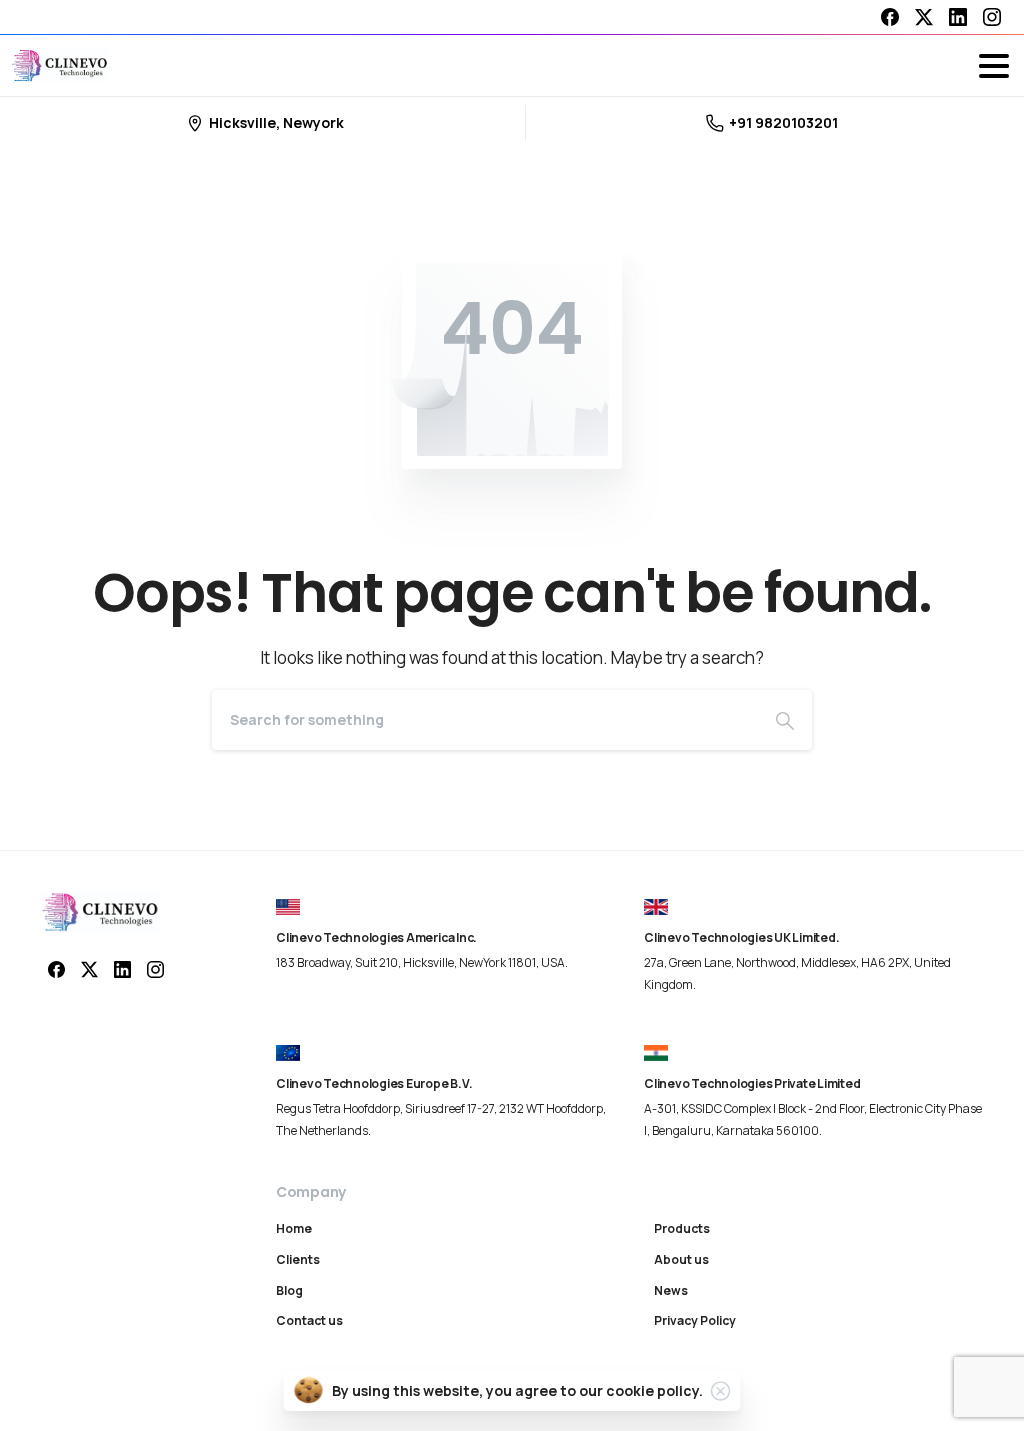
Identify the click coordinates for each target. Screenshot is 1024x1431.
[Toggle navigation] (994, 66)
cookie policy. (654, 1390)
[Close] (721, 1391)
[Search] (785, 720)
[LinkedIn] (958, 17)
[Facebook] (890, 17)
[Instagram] (992, 17)
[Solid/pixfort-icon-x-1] (89, 968)
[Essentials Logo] (100, 912)
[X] (924, 17)
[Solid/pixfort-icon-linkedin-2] (122, 968)
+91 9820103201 (783, 122)
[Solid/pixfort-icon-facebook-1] (56, 968)
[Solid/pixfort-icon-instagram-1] (155, 968)
